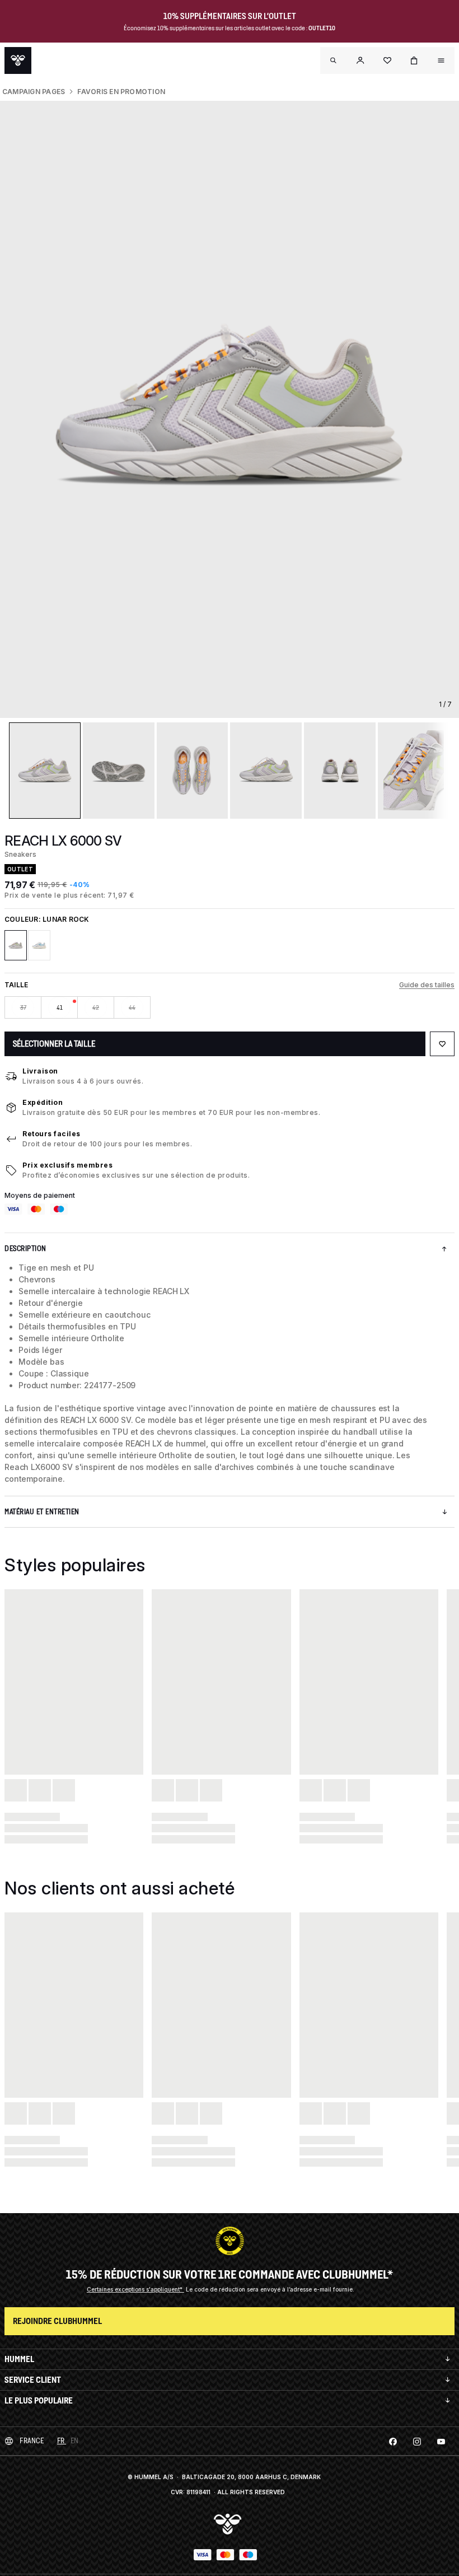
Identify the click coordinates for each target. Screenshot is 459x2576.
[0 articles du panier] (414, 60)
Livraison (40, 1071)
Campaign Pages (34, 92)
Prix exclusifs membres (67, 1165)
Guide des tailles (427, 985)
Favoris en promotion (121, 92)
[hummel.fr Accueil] (18, 60)
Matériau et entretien (42, 1512)
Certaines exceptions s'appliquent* (135, 2289)
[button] (360, 60)
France (32, 2441)
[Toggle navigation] (334, 60)
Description (25, 1249)
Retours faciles (51, 1134)
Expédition (43, 1102)
